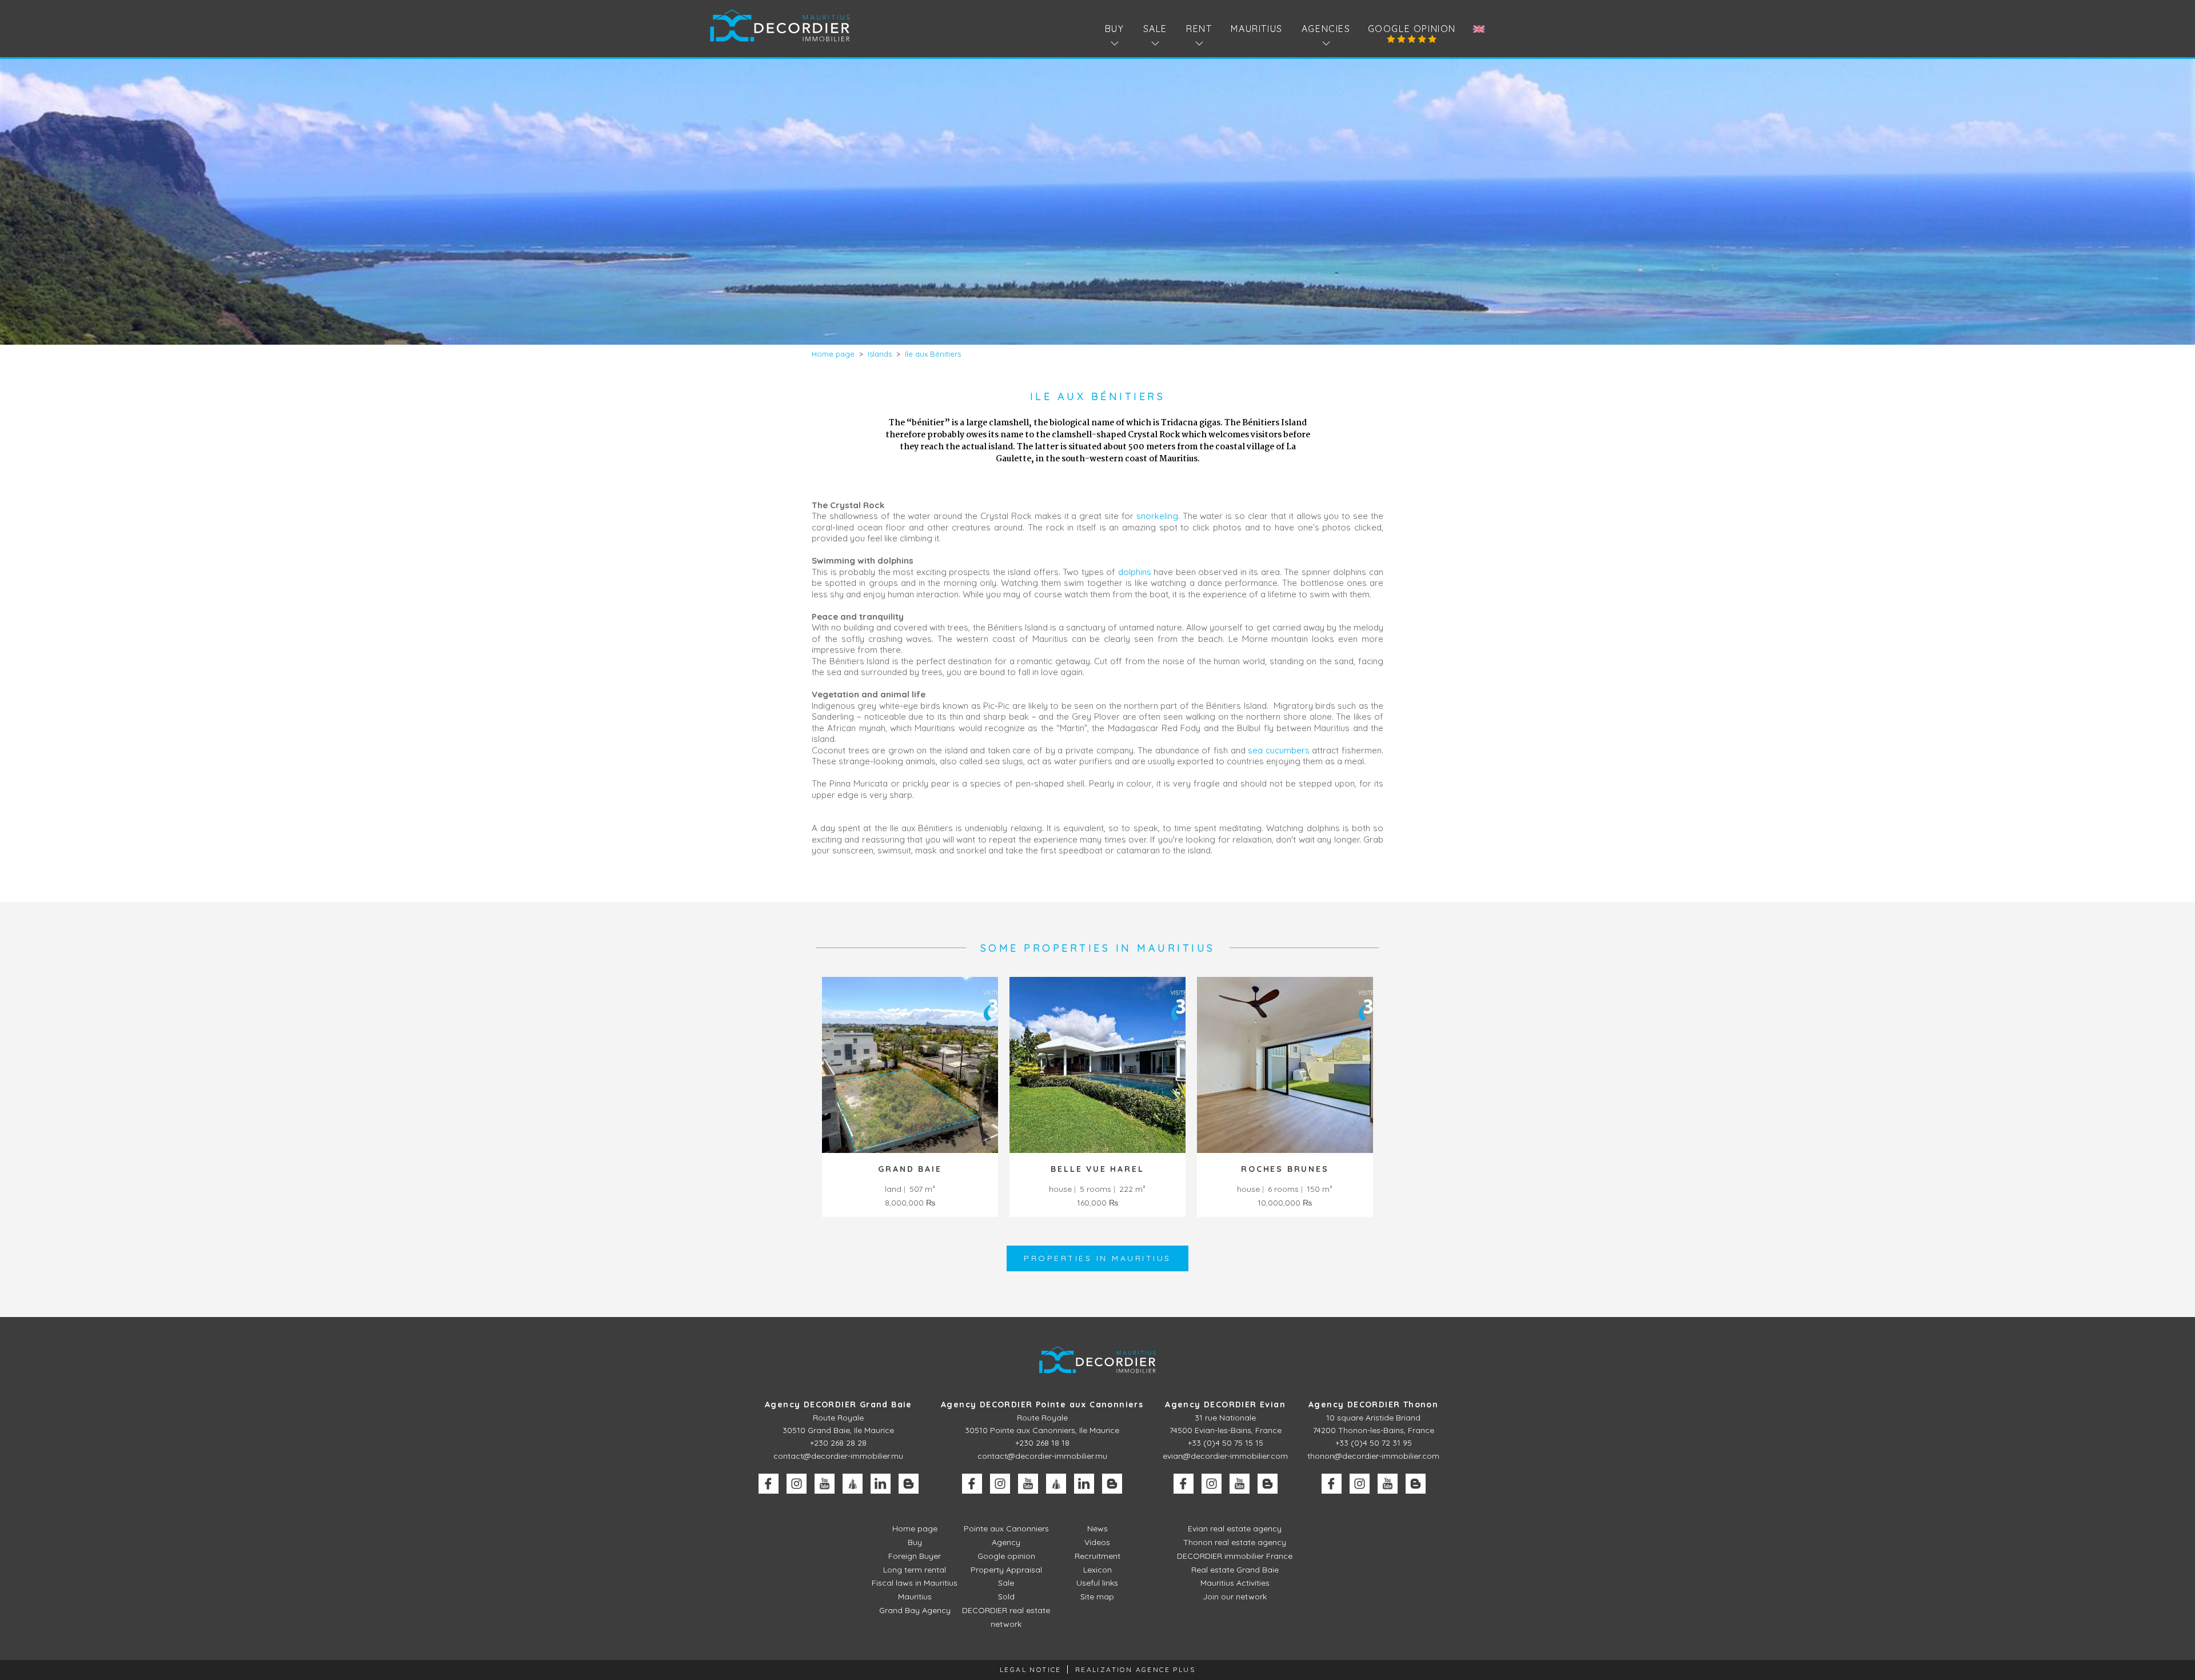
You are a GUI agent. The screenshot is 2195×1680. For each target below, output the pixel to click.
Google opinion (1412, 29)
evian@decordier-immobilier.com (1225, 1456)
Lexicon (1097, 1570)
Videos (1097, 1542)
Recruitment (1097, 1556)
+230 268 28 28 (838, 1443)
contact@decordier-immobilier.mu (838, 1456)
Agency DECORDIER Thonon (1373, 1404)
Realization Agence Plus (1135, 1669)
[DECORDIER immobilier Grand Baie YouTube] (825, 1484)
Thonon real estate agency (1235, 1542)
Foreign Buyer (915, 1556)
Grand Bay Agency (915, 1610)
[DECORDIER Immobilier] (780, 25)
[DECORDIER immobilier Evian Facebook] (1184, 1484)
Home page (915, 1529)
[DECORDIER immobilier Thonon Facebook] (1332, 1484)
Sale (1006, 1583)
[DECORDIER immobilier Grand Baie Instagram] (797, 1484)
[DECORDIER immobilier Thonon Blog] (1416, 1484)
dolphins (1135, 572)
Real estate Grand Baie (1235, 1570)
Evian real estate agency (1235, 1529)
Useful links (1097, 1583)
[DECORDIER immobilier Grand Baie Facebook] (769, 1484)
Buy (915, 1542)
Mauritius (1256, 29)
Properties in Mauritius (1097, 1258)
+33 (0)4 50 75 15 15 (1226, 1443)
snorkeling (1157, 516)
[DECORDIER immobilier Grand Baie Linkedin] (881, 1484)
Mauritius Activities (1235, 1583)
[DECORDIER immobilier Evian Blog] (1268, 1484)
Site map (1097, 1597)
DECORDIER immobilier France (1235, 1556)
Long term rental (915, 1570)
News (1097, 1529)
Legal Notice (1031, 1669)
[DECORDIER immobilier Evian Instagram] (1212, 1484)
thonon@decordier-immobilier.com (1373, 1456)
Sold (1006, 1597)
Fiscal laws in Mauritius (915, 1583)
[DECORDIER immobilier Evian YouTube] (1240, 1484)
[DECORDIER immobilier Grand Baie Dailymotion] (853, 1484)
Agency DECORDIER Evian (1225, 1404)
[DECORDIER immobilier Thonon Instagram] (1360, 1484)
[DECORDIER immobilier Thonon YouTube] (1388, 1484)
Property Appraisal (1006, 1570)
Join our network (1235, 1597)
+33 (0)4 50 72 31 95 (1374, 1443)
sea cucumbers (1279, 750)
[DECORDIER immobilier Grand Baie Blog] (909, 1484)
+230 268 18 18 (1042, 1443)
